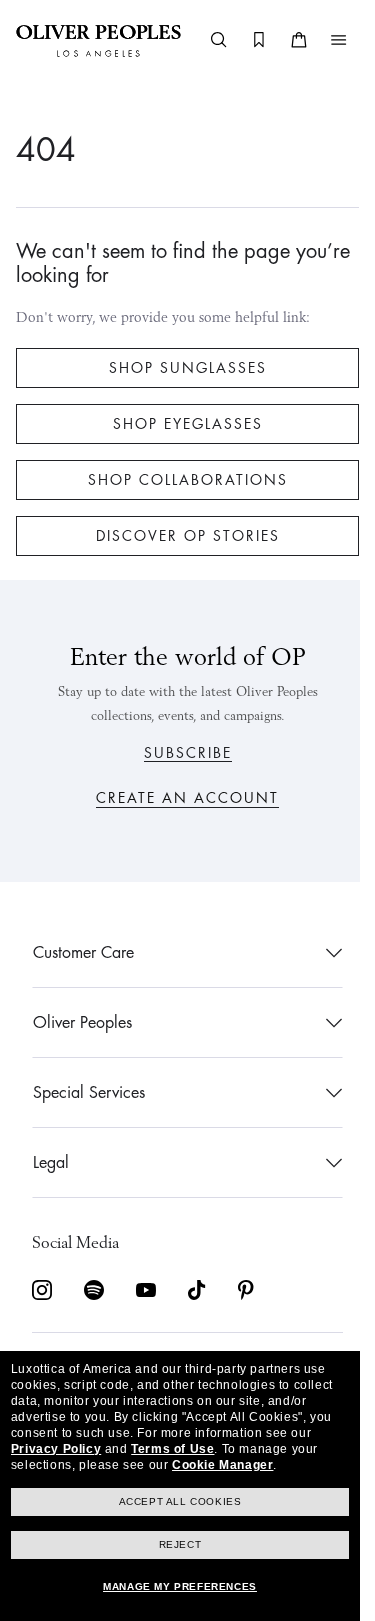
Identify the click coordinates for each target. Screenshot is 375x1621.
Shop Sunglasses (180, 368)
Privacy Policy (56, 1449)
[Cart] (284, 40)
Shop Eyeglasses (180, 424)
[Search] (204, 40)
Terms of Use (172, 1449)
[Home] (98, 40)
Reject (180, 1544)
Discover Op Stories (180, 536)
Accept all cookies (180, 1501)
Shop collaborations (180, 480)
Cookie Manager (222, 1465)
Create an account (180, 798)
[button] (324, 40)
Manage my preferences (180, 1586)
